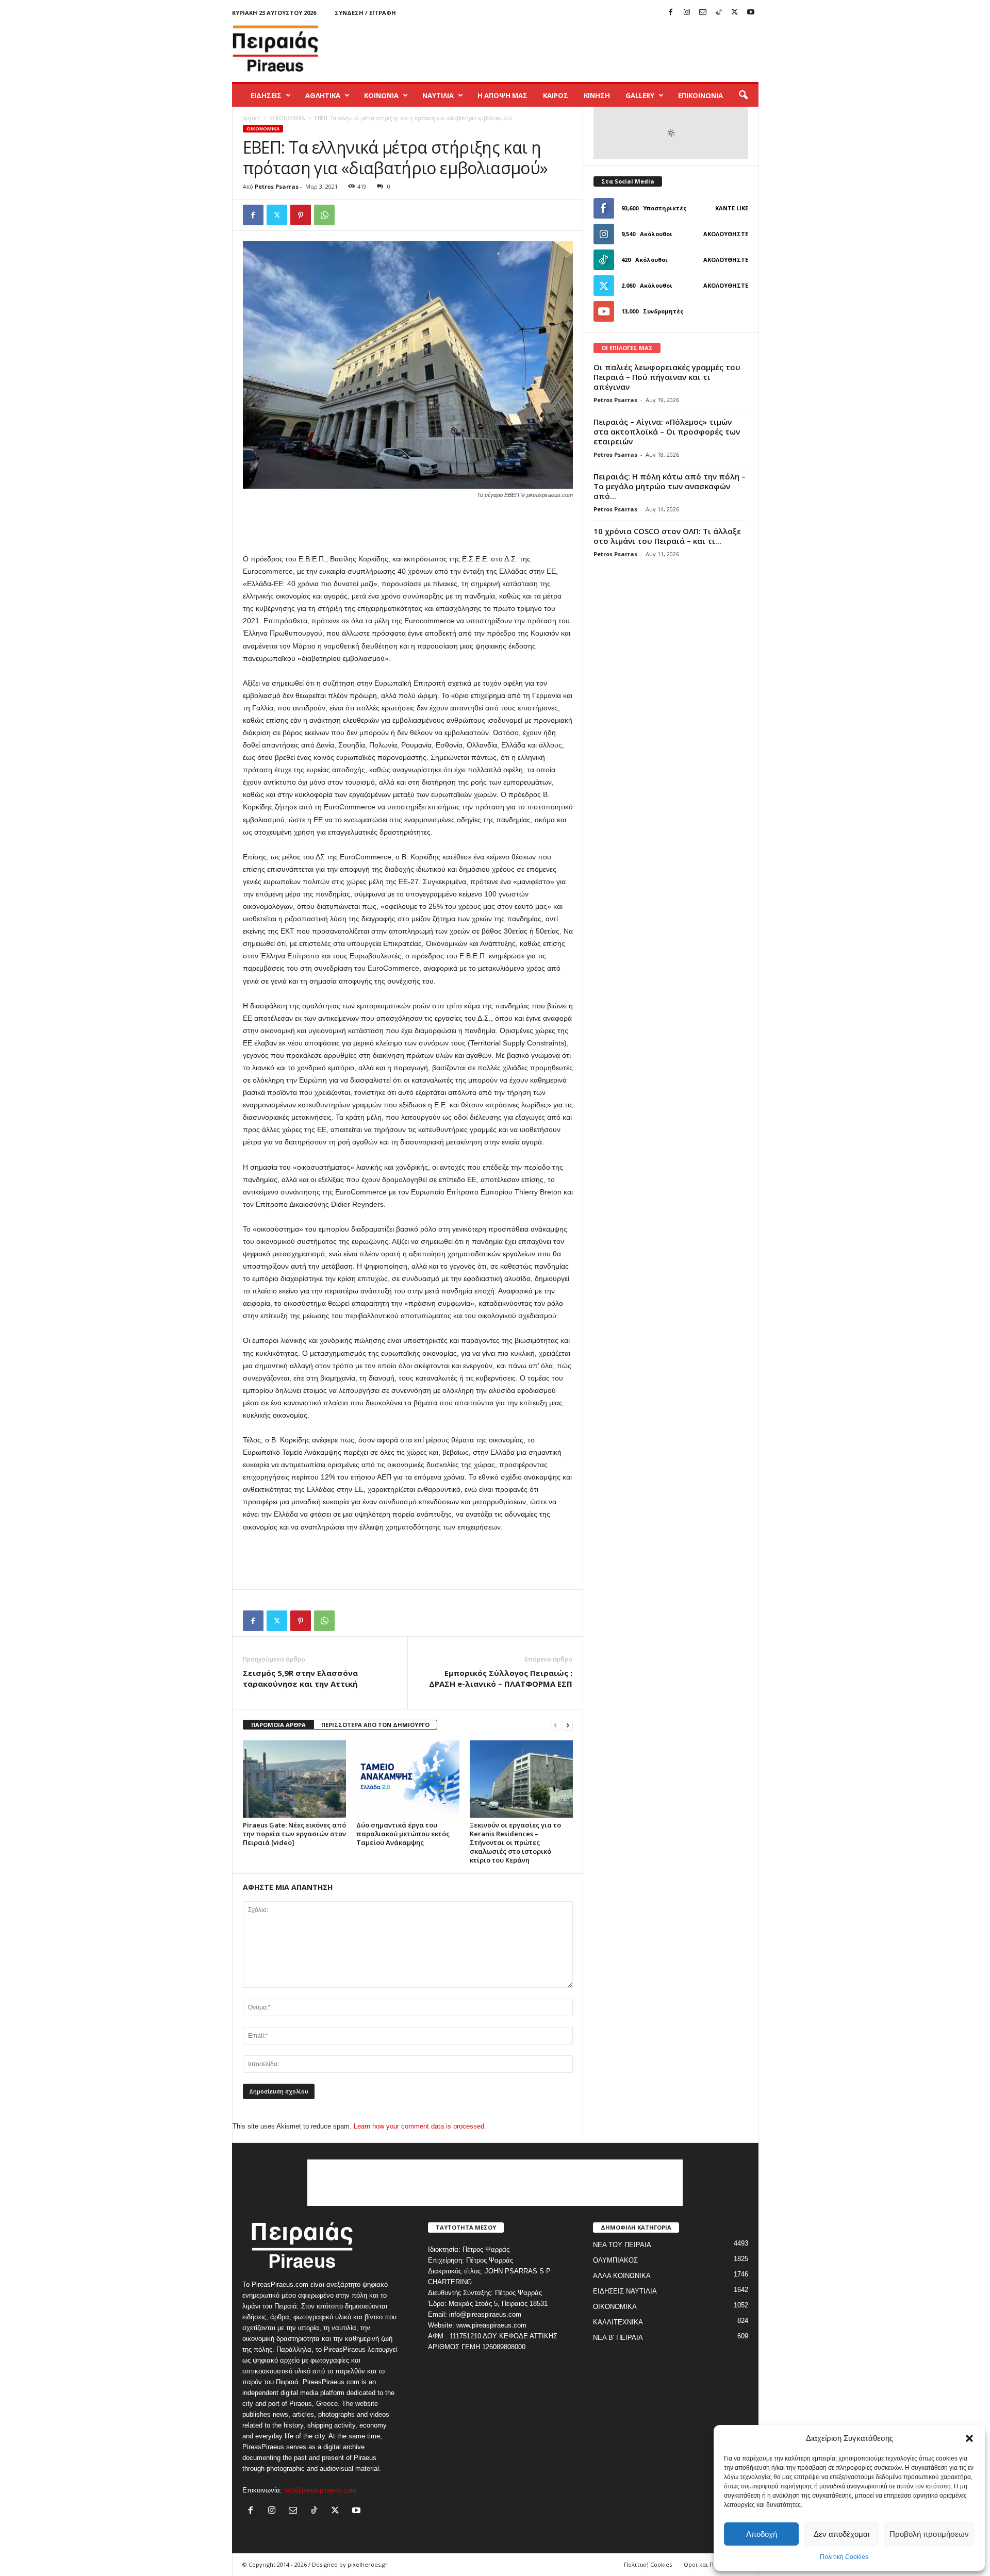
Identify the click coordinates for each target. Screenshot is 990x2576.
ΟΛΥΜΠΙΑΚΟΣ (615, 2260)
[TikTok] (719, 13)
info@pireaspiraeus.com (320, 2490)
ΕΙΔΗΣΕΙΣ (266, 95)
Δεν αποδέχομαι (841, 2534)
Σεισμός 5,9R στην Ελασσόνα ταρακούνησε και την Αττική (300, 1678)
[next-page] (568, 1725)
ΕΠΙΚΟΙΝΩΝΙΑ (700, 95)
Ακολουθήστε (726, 234)
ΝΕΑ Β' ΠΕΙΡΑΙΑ (618, 2338)
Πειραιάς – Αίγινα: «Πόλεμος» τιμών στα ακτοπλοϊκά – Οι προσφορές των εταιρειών (667, 431)
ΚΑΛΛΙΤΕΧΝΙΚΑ (618, 2322)
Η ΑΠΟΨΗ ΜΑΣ (502, 95)
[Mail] (703, 13)
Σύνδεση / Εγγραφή (365, 13)
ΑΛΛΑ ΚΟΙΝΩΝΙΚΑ (622, 2276)
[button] (969, 2438)
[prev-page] (555, 1725)
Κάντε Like (732, 208)
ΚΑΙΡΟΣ (556, 95)
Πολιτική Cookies (844, 2557)
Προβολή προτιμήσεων (929, 2534)
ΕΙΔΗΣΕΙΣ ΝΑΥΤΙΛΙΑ (625, 2291)
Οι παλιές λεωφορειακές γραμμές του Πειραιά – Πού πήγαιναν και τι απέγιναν (667, 377)
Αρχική (251, 118)
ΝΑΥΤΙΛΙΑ (438, 95)
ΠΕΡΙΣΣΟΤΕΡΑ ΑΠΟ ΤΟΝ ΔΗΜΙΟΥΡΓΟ (375, 1725)
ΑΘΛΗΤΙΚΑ (323, 95)
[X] (735, 13)
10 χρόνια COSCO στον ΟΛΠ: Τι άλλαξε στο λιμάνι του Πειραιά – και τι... (667, 536)
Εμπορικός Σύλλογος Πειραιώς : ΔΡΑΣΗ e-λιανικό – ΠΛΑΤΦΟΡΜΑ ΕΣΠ (501, 1678)
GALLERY (640, 95)
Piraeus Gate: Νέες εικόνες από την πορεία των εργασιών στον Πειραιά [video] (294, 1834)
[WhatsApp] (324, 215)
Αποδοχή (762, 2534)
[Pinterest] (301, 215)
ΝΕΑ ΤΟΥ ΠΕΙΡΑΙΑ (622, 2245)
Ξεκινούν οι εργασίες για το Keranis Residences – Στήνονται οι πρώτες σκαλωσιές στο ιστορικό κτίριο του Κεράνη (515, 1842)
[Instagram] (687, 13)
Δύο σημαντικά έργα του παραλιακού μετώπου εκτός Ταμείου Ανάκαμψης (403, 1834)
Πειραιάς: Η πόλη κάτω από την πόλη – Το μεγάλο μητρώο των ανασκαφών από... (670, 486)
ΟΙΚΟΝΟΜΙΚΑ (287, 118)
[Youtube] (751, 13)
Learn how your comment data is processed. (420, 2126)
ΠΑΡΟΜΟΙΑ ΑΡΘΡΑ (278, 1725)
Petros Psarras (277, 186)
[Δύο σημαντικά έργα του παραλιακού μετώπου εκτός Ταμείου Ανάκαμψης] (408, 1779)
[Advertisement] (571, 48)
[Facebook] (671, 13)
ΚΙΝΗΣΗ (597, 95)
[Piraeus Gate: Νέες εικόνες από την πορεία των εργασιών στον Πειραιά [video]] (294, 1779)
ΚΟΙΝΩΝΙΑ (381, 95)
